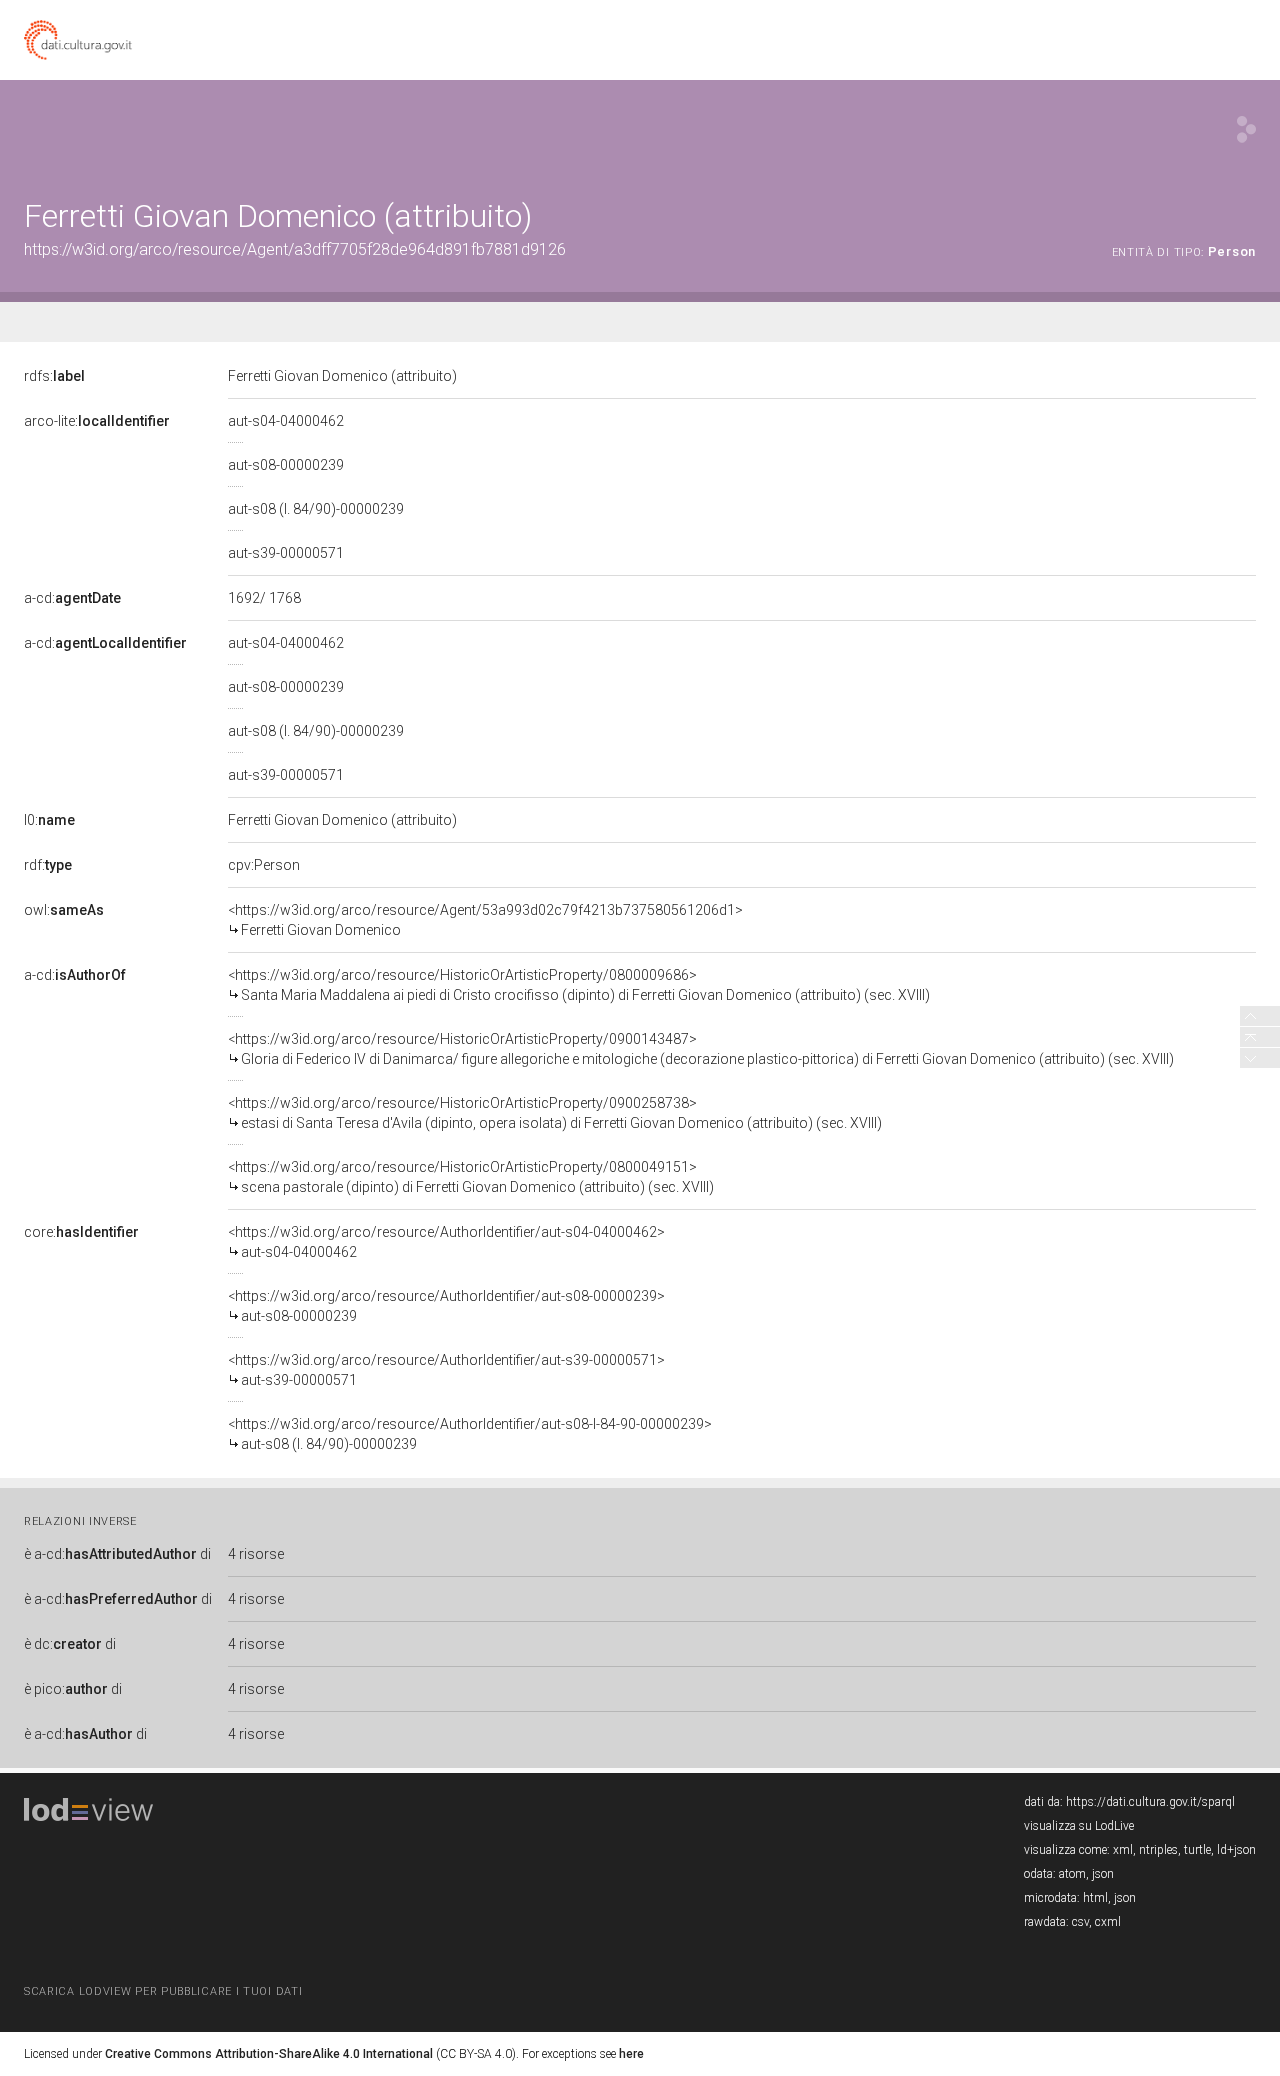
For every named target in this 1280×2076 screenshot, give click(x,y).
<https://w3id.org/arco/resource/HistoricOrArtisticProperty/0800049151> (471, 1177)
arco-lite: (97, 421)
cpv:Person (264, 865)
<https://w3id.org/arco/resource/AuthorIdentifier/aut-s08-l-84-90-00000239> (470, 1434)
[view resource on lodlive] (1246, 129)
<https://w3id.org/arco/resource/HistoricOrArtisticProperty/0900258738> (555, 1113)
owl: (64, 910)
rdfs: (54, 376)
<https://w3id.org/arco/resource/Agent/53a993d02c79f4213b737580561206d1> (485, 920)
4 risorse (256, 1554)
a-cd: (72, 598)
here (631, 2054)
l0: (49, 820)
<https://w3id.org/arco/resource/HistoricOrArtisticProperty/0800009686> (579, 985)
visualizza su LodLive (1079, 1826)
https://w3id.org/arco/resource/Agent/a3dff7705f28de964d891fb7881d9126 (295, 249)
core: (81, 1232)
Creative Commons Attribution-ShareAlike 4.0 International (269, 2054)
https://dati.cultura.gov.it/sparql (1150, 1802)
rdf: (48, 865)
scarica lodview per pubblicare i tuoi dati (163, 1991)
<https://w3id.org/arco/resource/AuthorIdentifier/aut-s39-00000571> (446, 1370)
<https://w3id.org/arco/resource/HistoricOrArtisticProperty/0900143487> (701, 1049)
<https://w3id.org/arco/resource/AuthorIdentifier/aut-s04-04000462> (446, 1242)
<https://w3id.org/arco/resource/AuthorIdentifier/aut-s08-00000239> (446, 1306)
